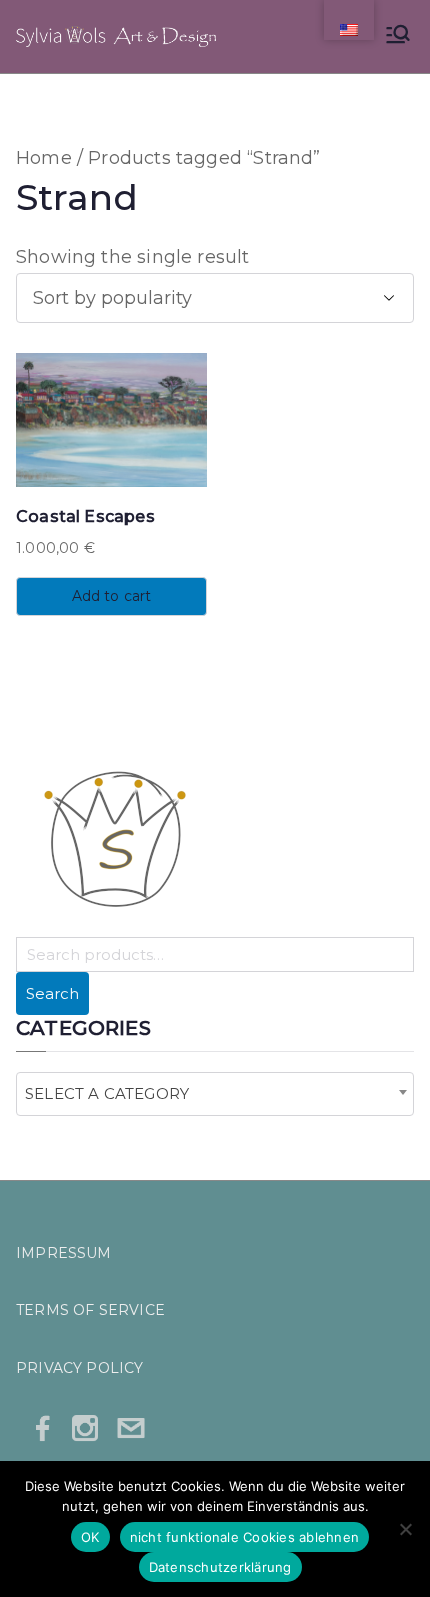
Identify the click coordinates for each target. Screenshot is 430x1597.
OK (90, 1537)
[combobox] (215, 1094)
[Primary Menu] (398, 36)
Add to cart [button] (112, 596)
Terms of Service (90, 1310)
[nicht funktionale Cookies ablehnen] (405, 1529)
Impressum (64, 1253)
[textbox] (113, 1094)
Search (52, 993)
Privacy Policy (80, 1368)
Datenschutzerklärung (220, 1567)
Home (44, 158)
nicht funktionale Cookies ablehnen (245, 1537)
